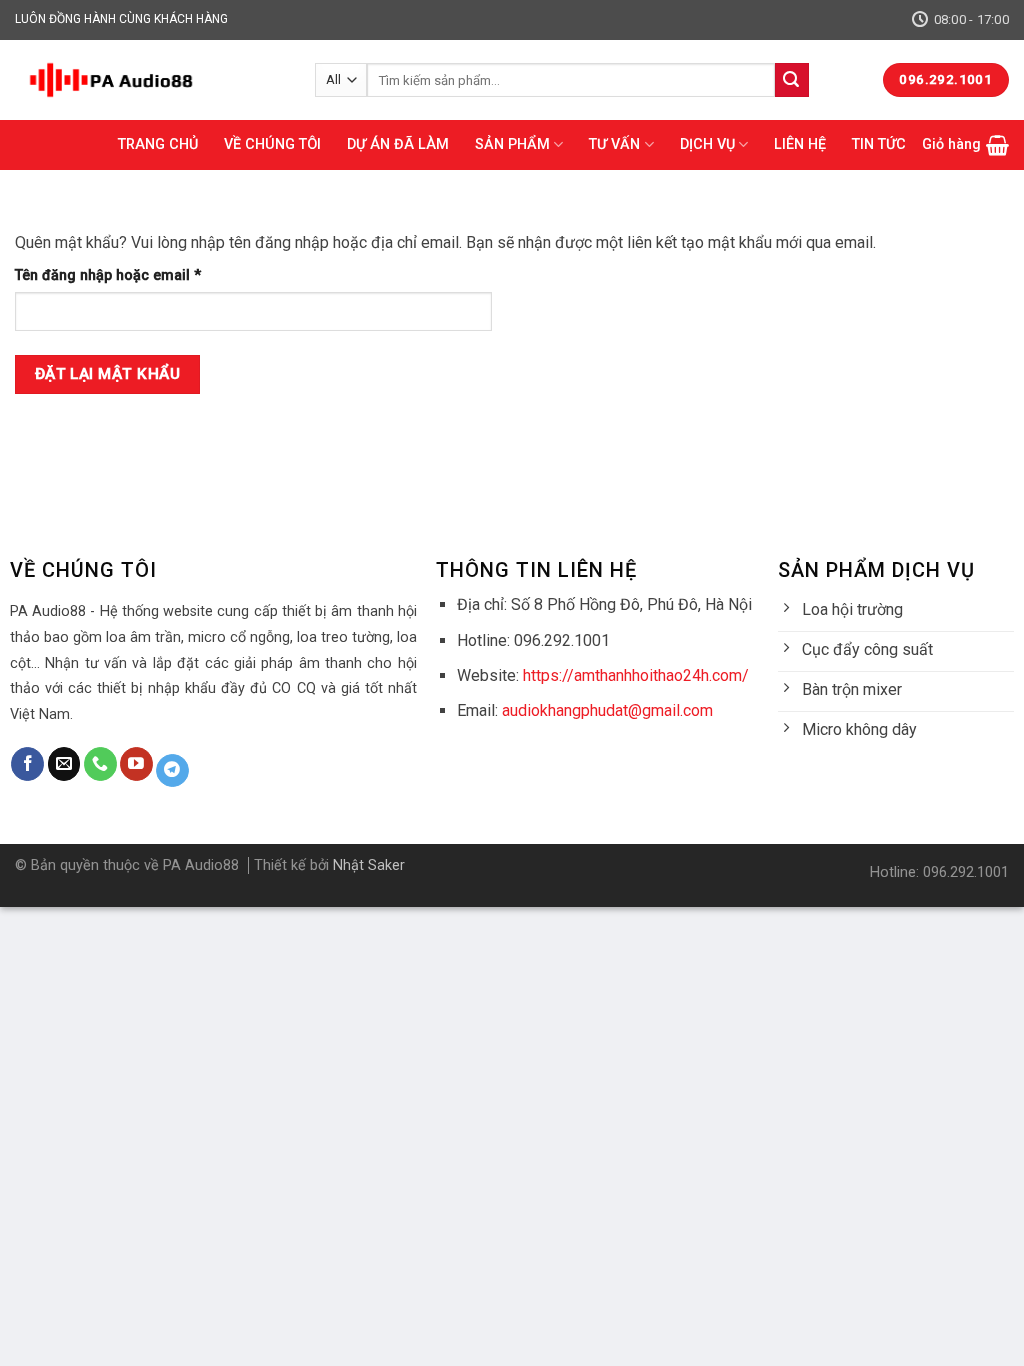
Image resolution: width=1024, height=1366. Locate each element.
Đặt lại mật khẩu (107, 374)
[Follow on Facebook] (27, 764)
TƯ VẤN (614, 144)
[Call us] (100, 764)
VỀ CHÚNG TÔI (272, 144)
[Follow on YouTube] (136, 764)
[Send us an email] (64, 764)
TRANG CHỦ (158, 144)
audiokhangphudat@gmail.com (607, 710)
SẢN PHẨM (512, 144)
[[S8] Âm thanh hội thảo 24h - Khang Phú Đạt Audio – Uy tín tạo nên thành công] (150, 80)
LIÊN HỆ (800, 144)
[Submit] (792, 80)
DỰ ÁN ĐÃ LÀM (398, 144)
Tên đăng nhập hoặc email (123, 276)
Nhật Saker (369, 865)
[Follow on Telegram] (172, 771)
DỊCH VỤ (707, 144)
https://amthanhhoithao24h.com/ (636, 675)
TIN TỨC (879, 144)
